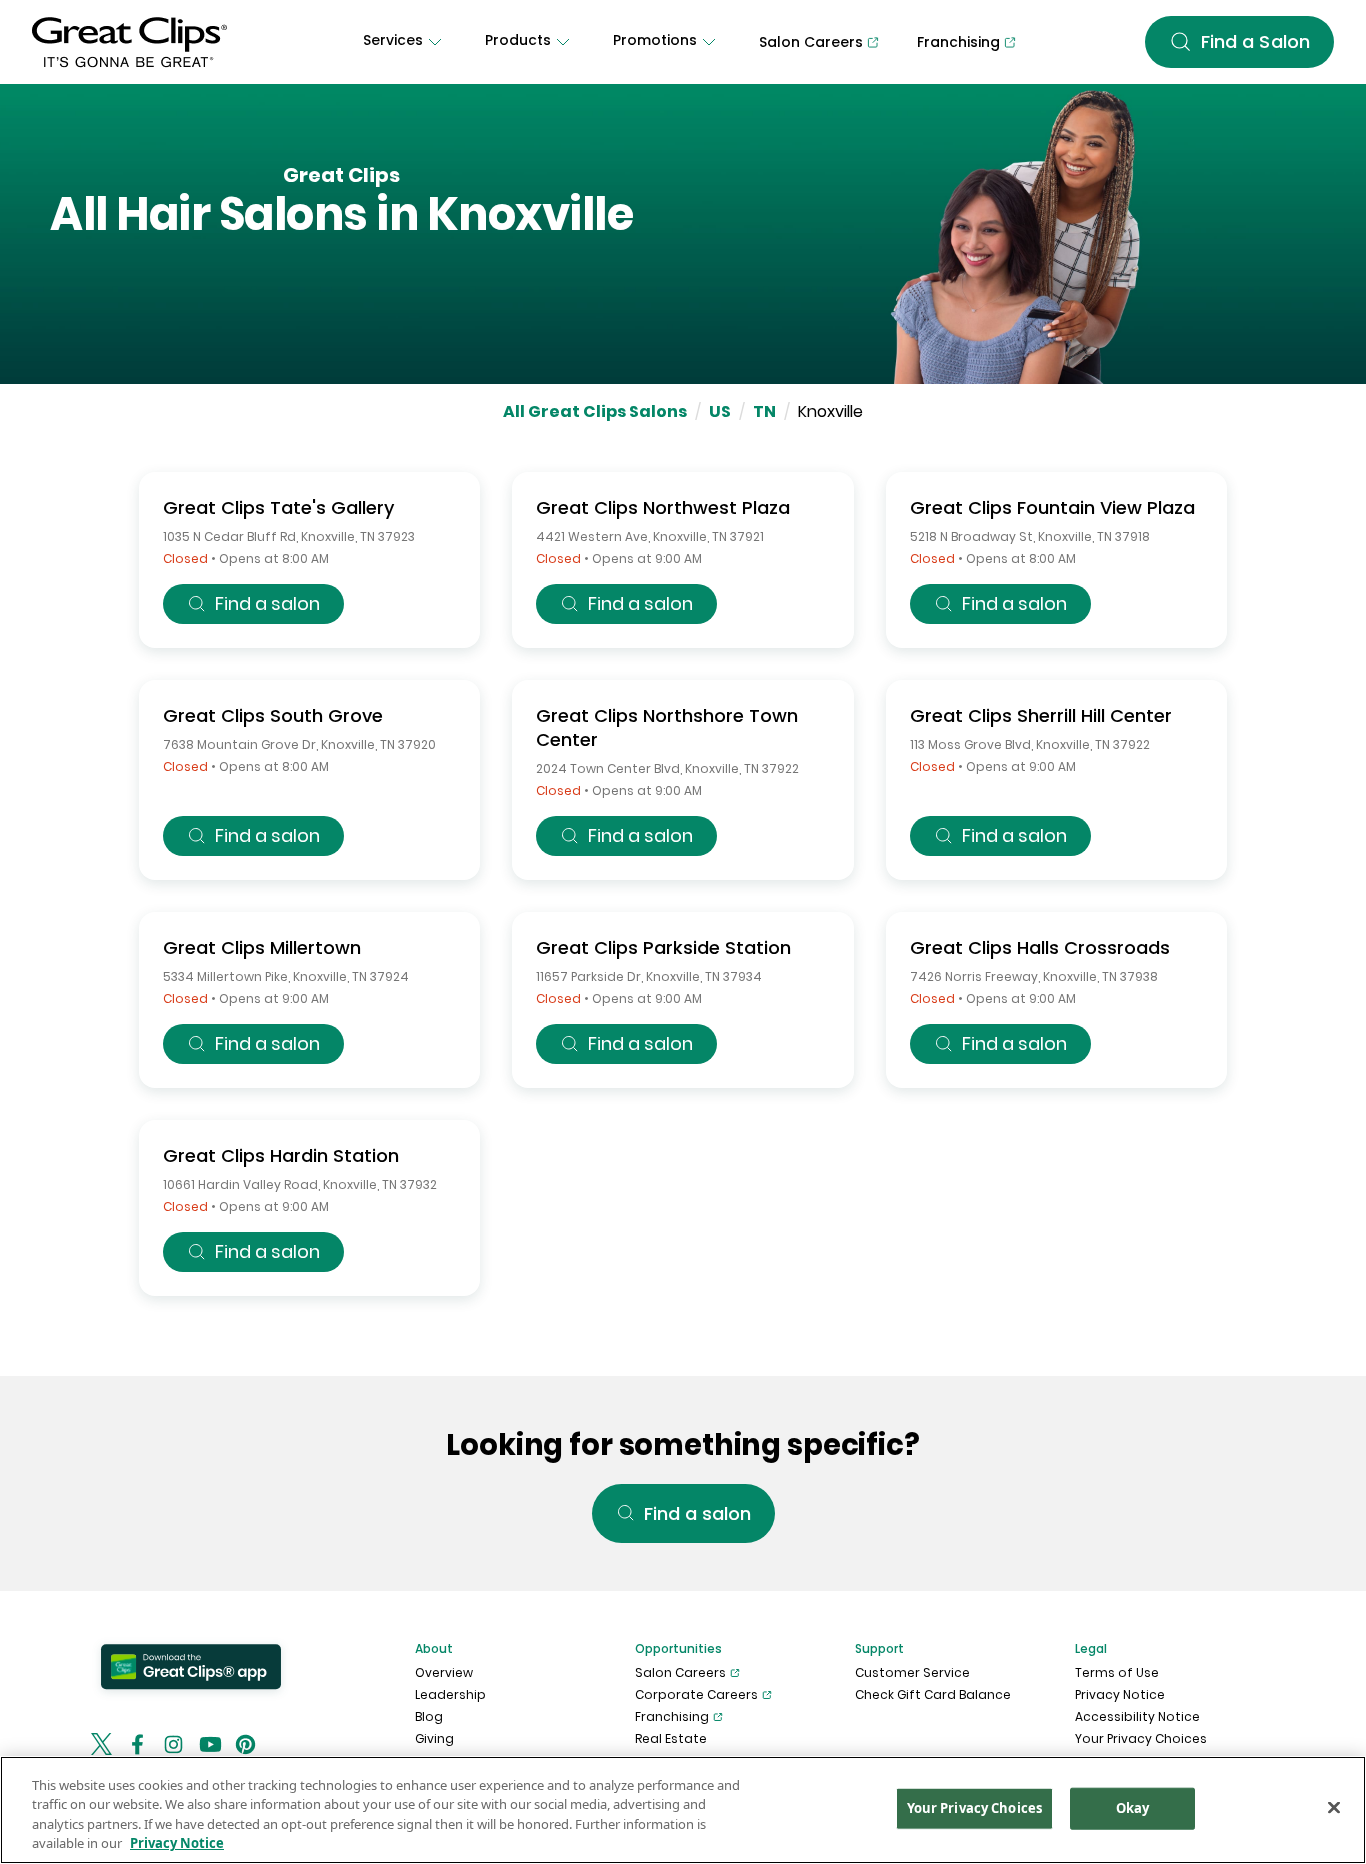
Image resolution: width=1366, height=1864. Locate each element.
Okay (1133, 1808)
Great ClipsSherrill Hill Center (1041, 715)
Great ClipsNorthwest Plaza (663, 507)
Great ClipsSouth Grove (273, 715)
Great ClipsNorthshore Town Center (667, 727)
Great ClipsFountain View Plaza (1052, 507)
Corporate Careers (696, 1694)
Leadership (450, 1694)
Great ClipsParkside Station (663, 947)
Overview (444, 1672)
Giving (434, 1738)
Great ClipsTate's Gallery (278, 507)
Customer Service (912, 1672)
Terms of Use (1117, 1672)
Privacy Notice (1120, 1694)
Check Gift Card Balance (933, 1694)
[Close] (1334, 1807)
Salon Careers (680, 1672)
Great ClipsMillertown (262, 947)
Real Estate (671, 1738)
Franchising (672, 1716)
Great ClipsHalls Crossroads (1040, 947)
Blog (429, 1716)
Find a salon (267, 603)
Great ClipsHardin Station (281, 1155)
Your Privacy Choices (1141, 1738)
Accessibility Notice (1137, 1716)
